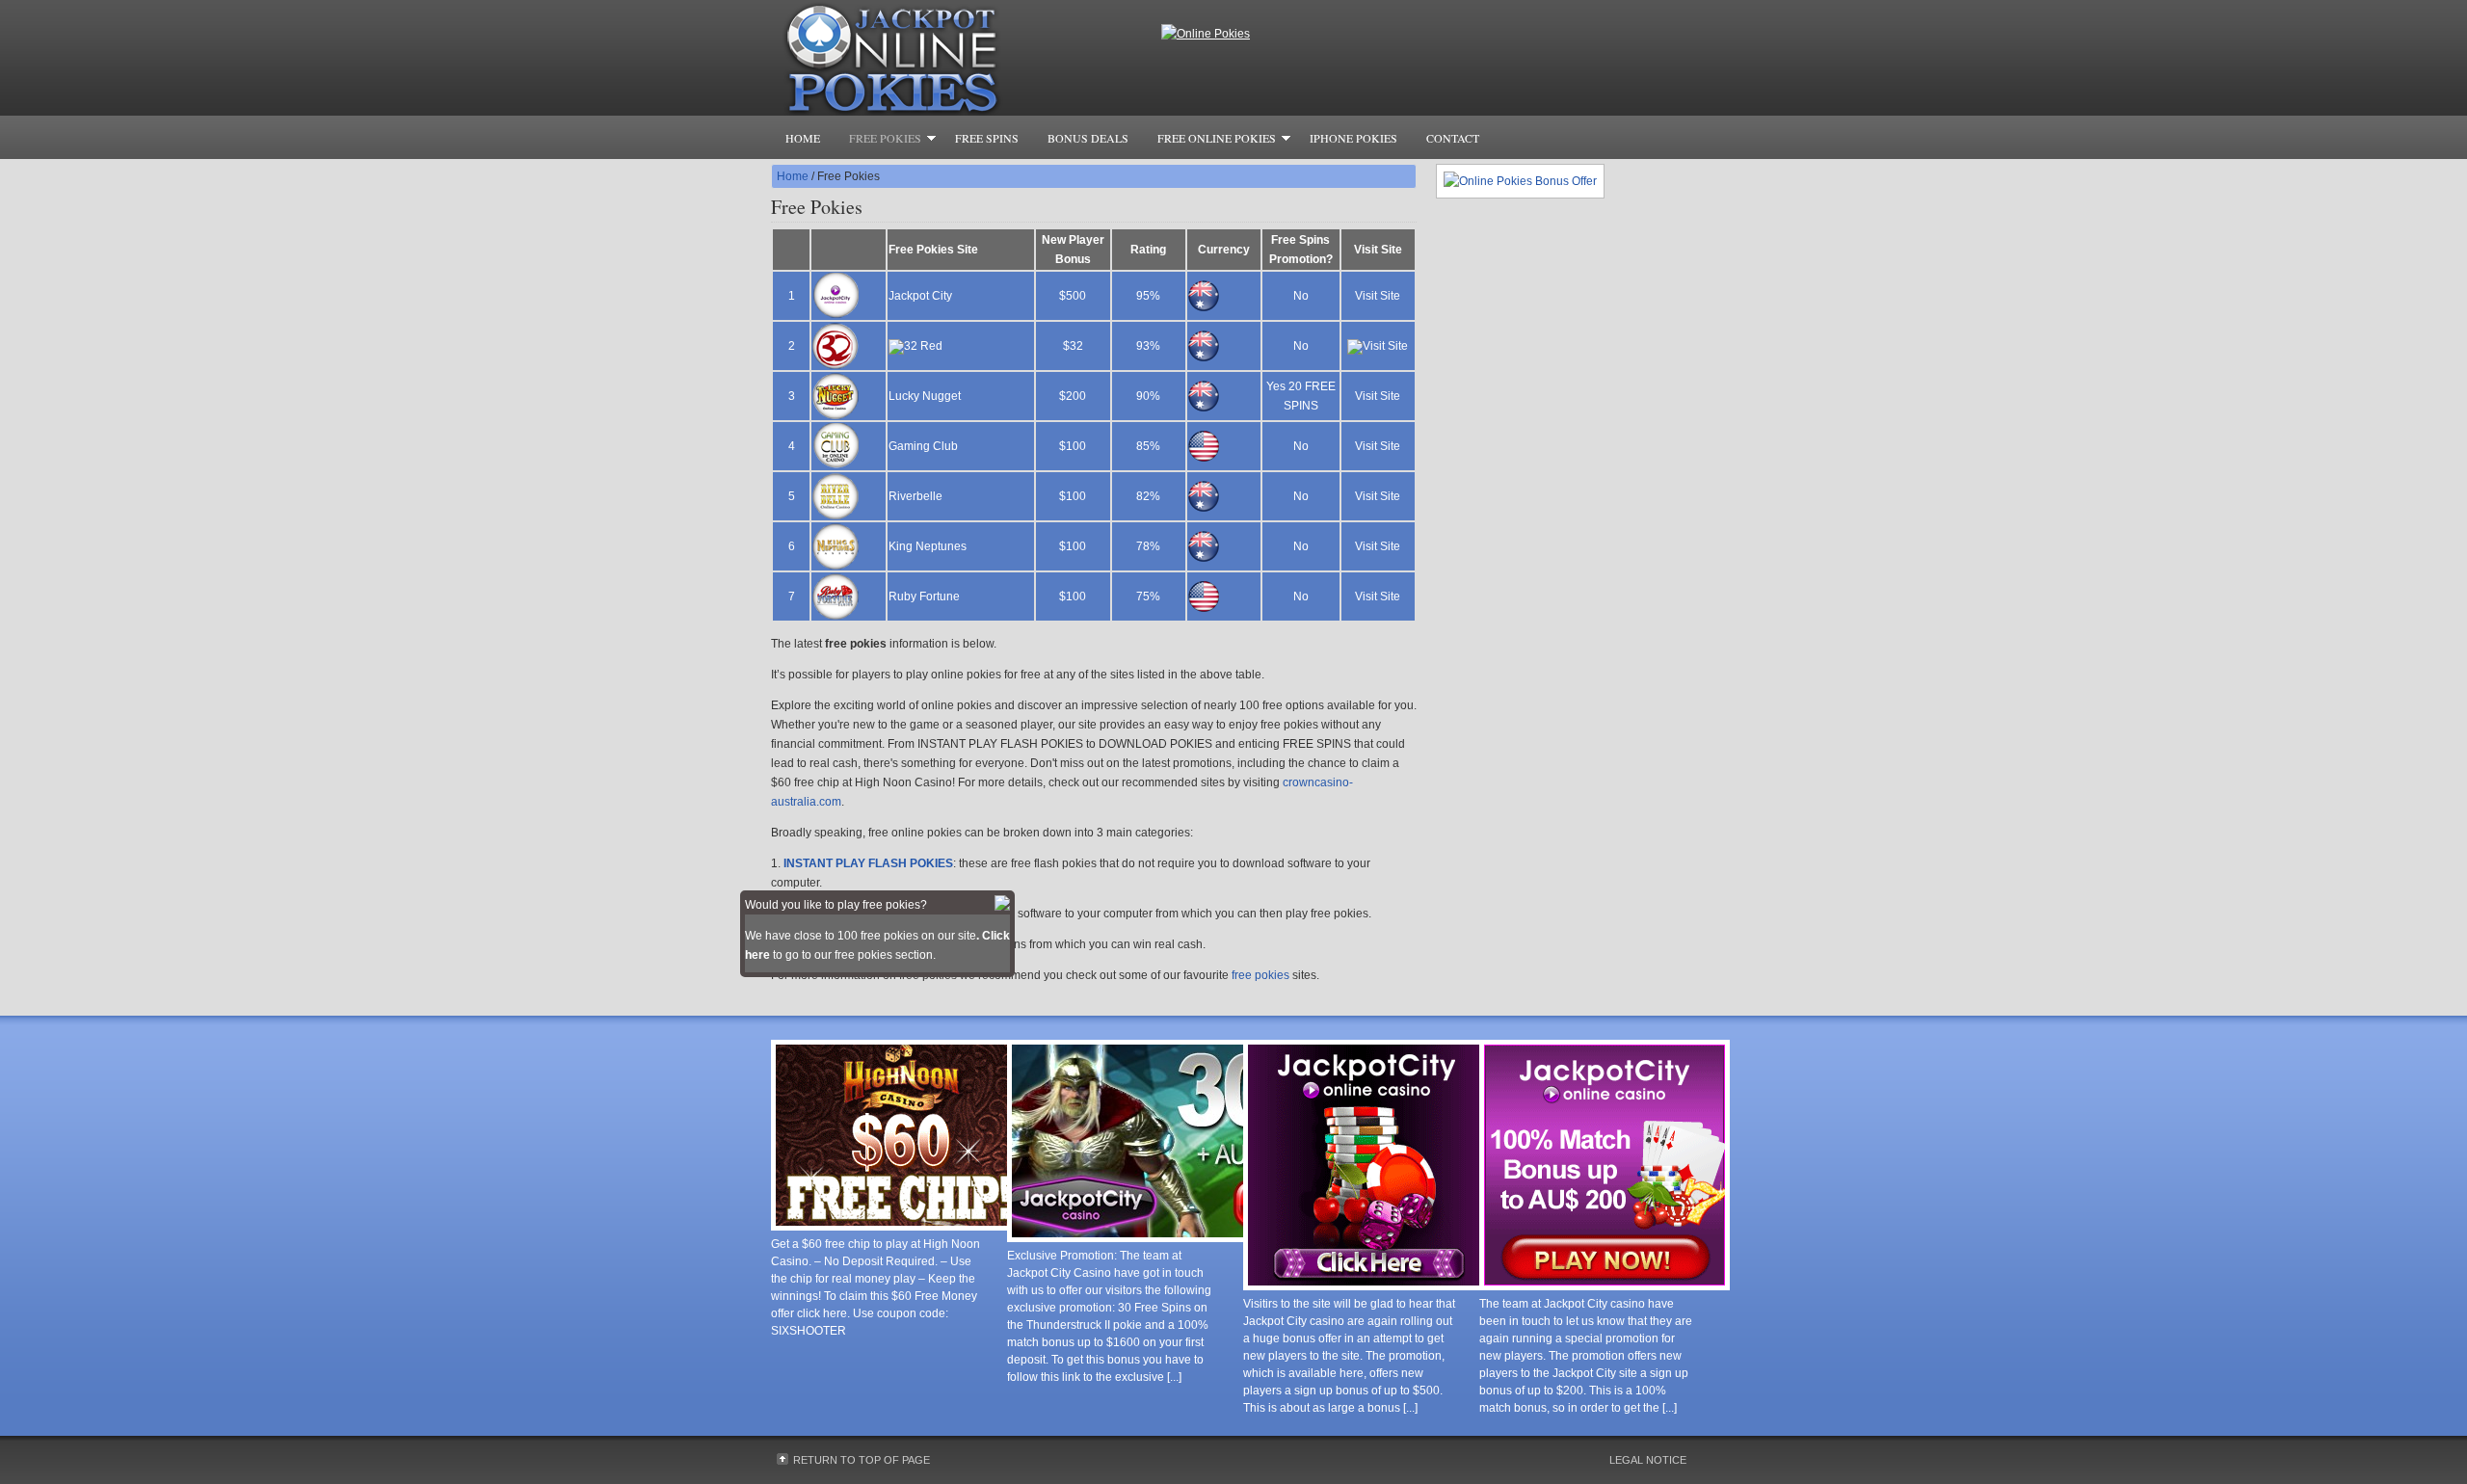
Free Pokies (878, 141)
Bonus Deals (1088, 138)
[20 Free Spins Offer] (1205, 1242)
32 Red (923, 346)
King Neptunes (928, 546)
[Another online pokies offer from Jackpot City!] (1368, 1290)
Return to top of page (862, 1460)
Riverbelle (915, 496)
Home (803, 138)
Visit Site (1378, 296)
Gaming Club (923, 446)
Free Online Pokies (1209, 141)
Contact (1453, 138)
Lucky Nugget (925, 396)
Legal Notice (1648, 1460)
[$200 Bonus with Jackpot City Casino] (1605, 1290)
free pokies (1260, 975)
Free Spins (987, 138)
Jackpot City (920, 296)
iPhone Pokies (1353, 138)
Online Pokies (964, 58)
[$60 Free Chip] (896, 1231)
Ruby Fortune (924, 596)
